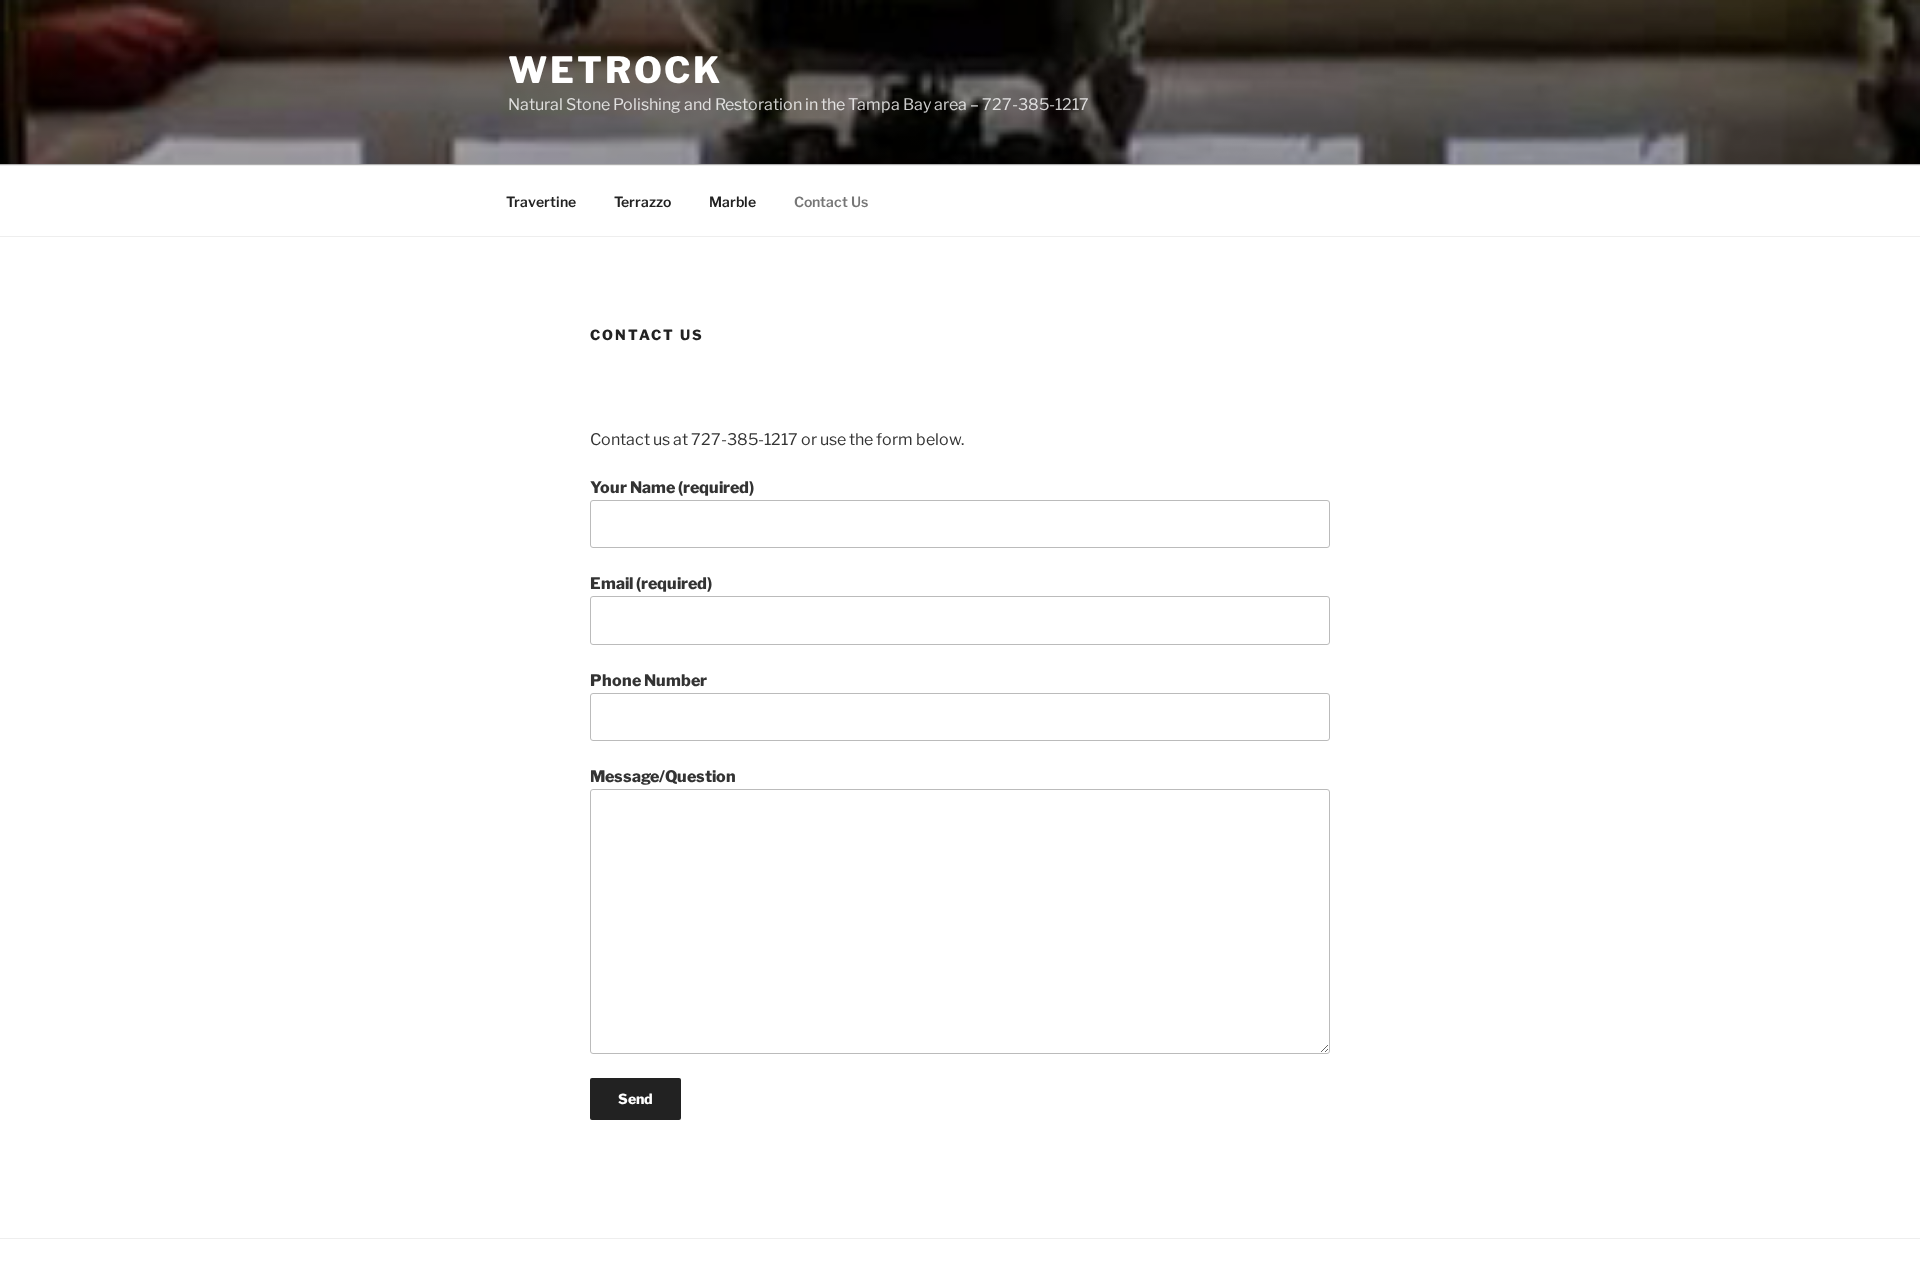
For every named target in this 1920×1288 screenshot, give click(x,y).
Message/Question (663, 776)
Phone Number (648, 680)
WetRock (615, 70)
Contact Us (831, 201)
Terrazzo (642, 201)
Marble (732, 201)
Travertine (541, 201)
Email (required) (651, 583)
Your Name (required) (672, 487)
